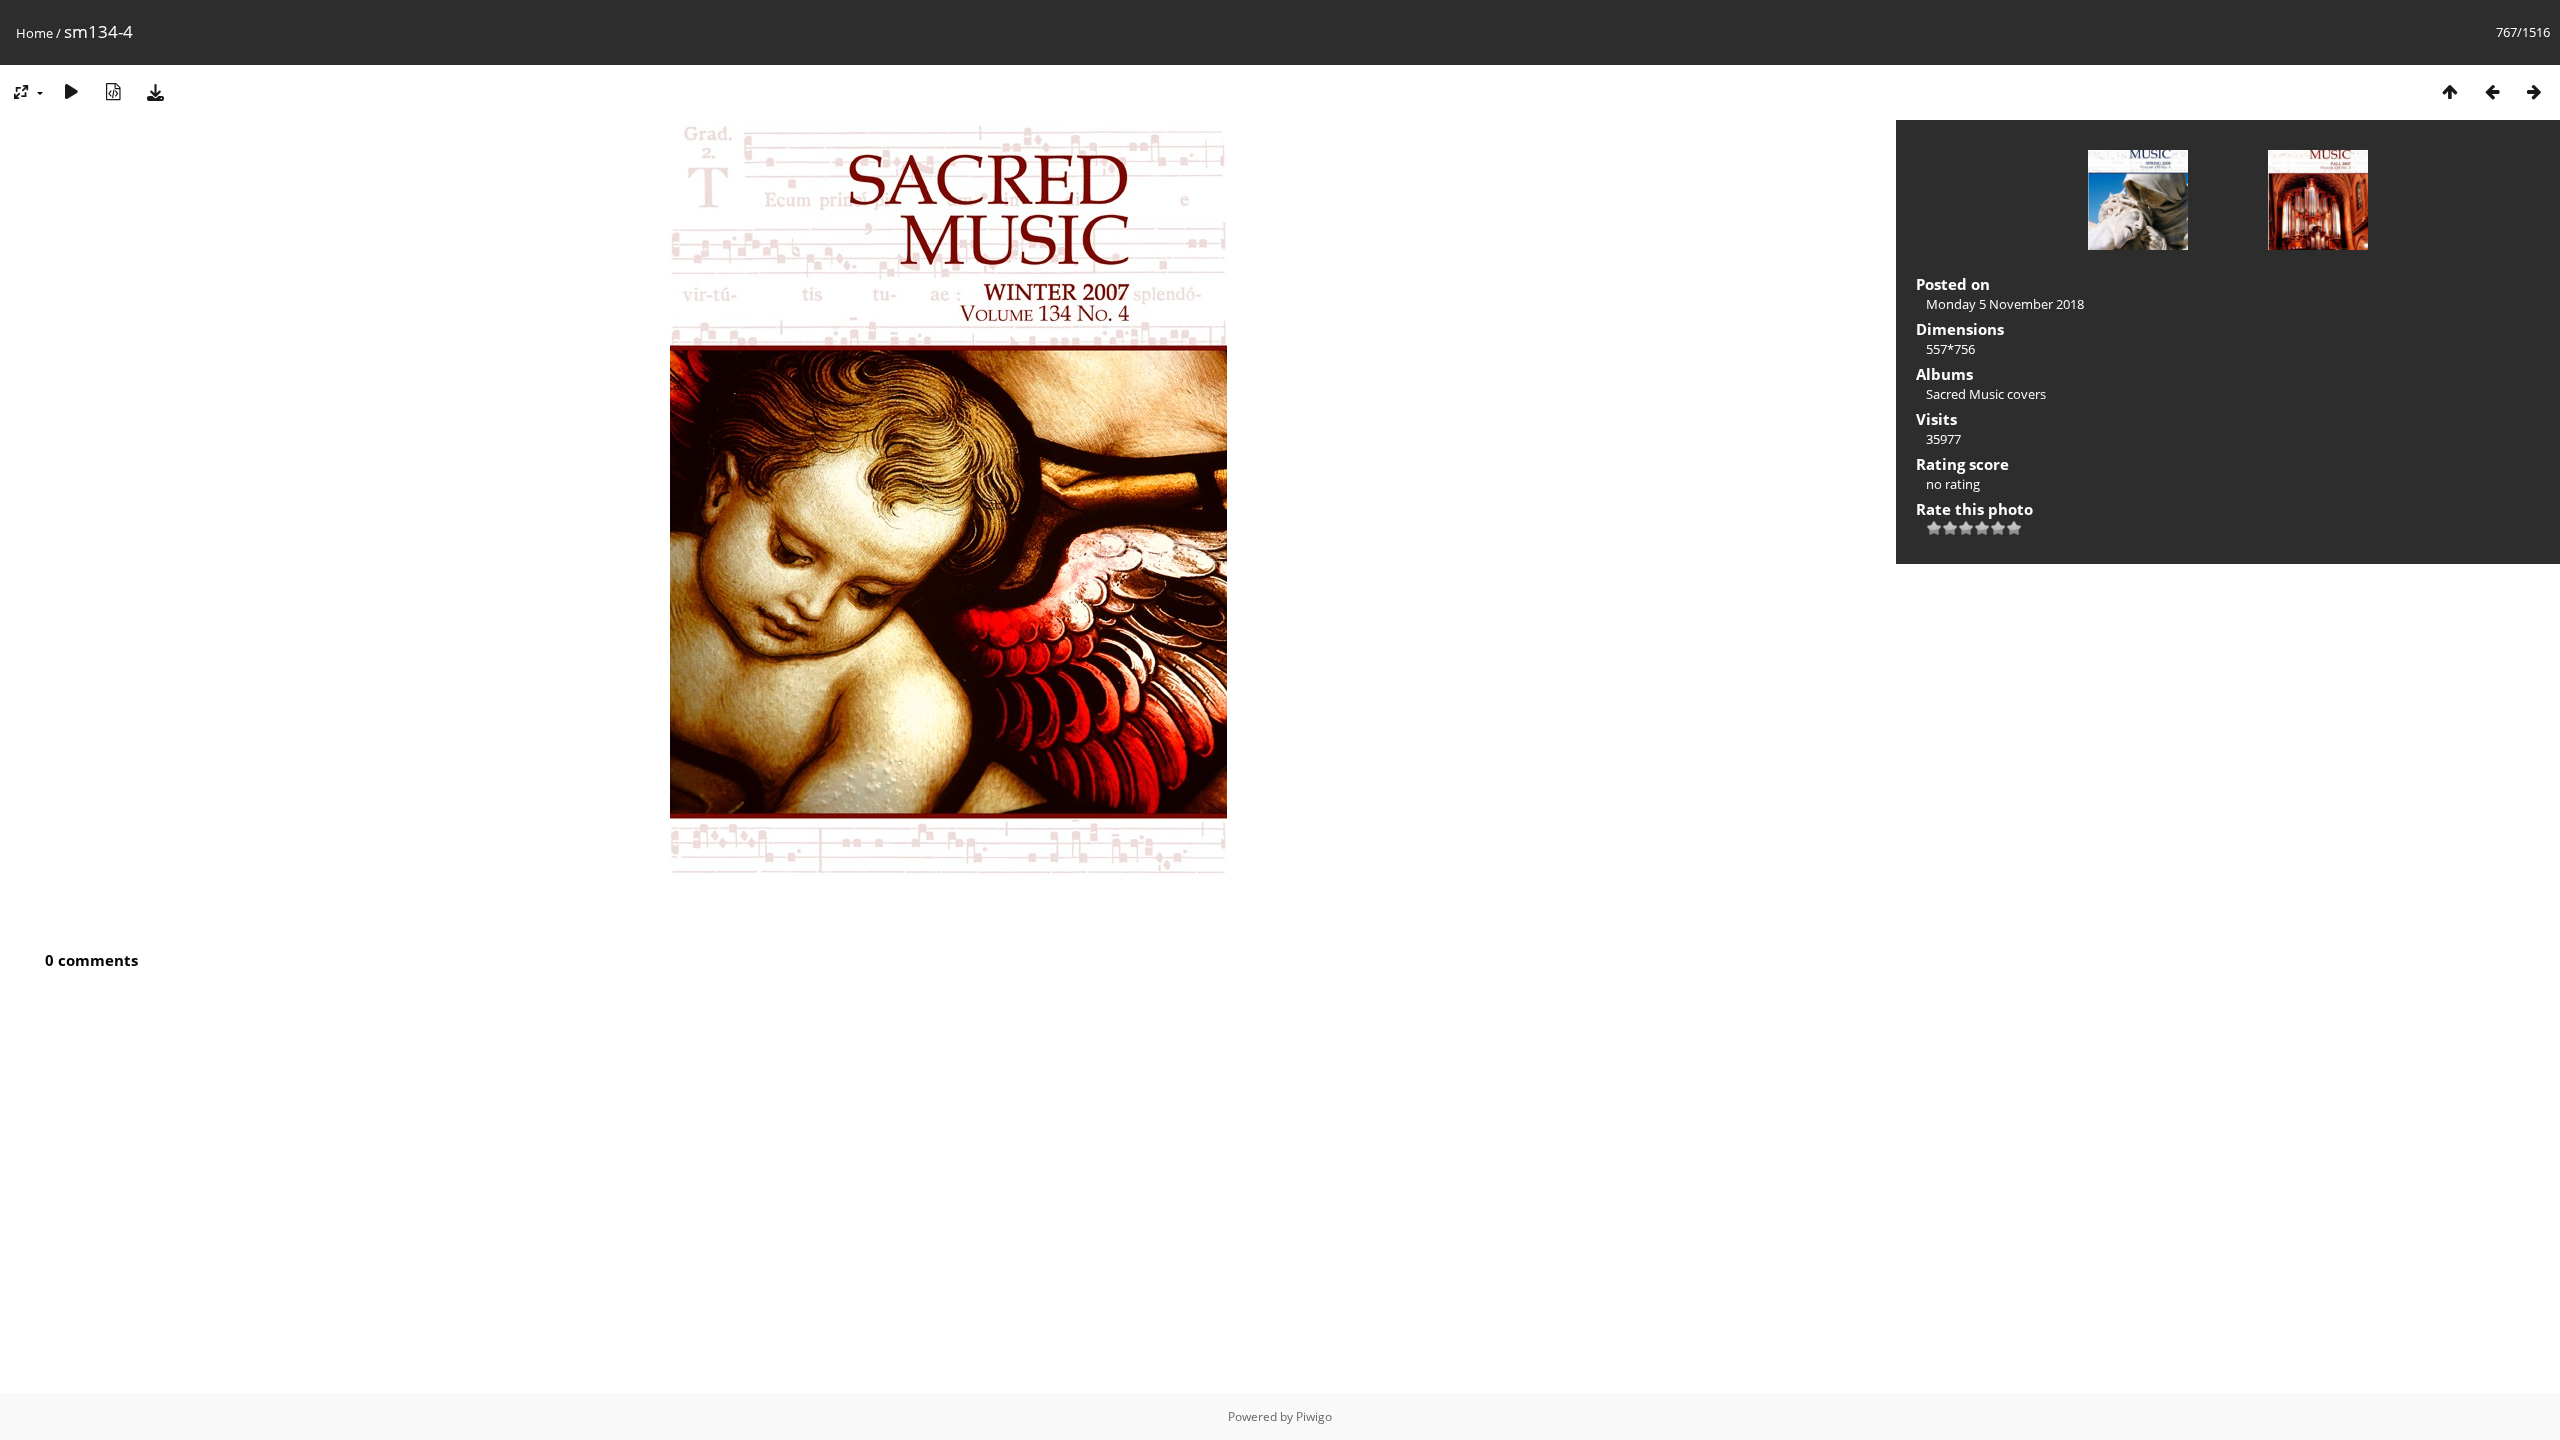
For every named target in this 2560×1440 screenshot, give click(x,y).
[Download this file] (155, 91)
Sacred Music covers (1986, 394)
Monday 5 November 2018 (2005, 304)
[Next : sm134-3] (2534, 91)
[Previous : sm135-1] (2492, 91)
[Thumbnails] (2450, 91)
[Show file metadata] (113, 91)
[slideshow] (71, 91)
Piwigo (1314, 1416)
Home (34, 33)
